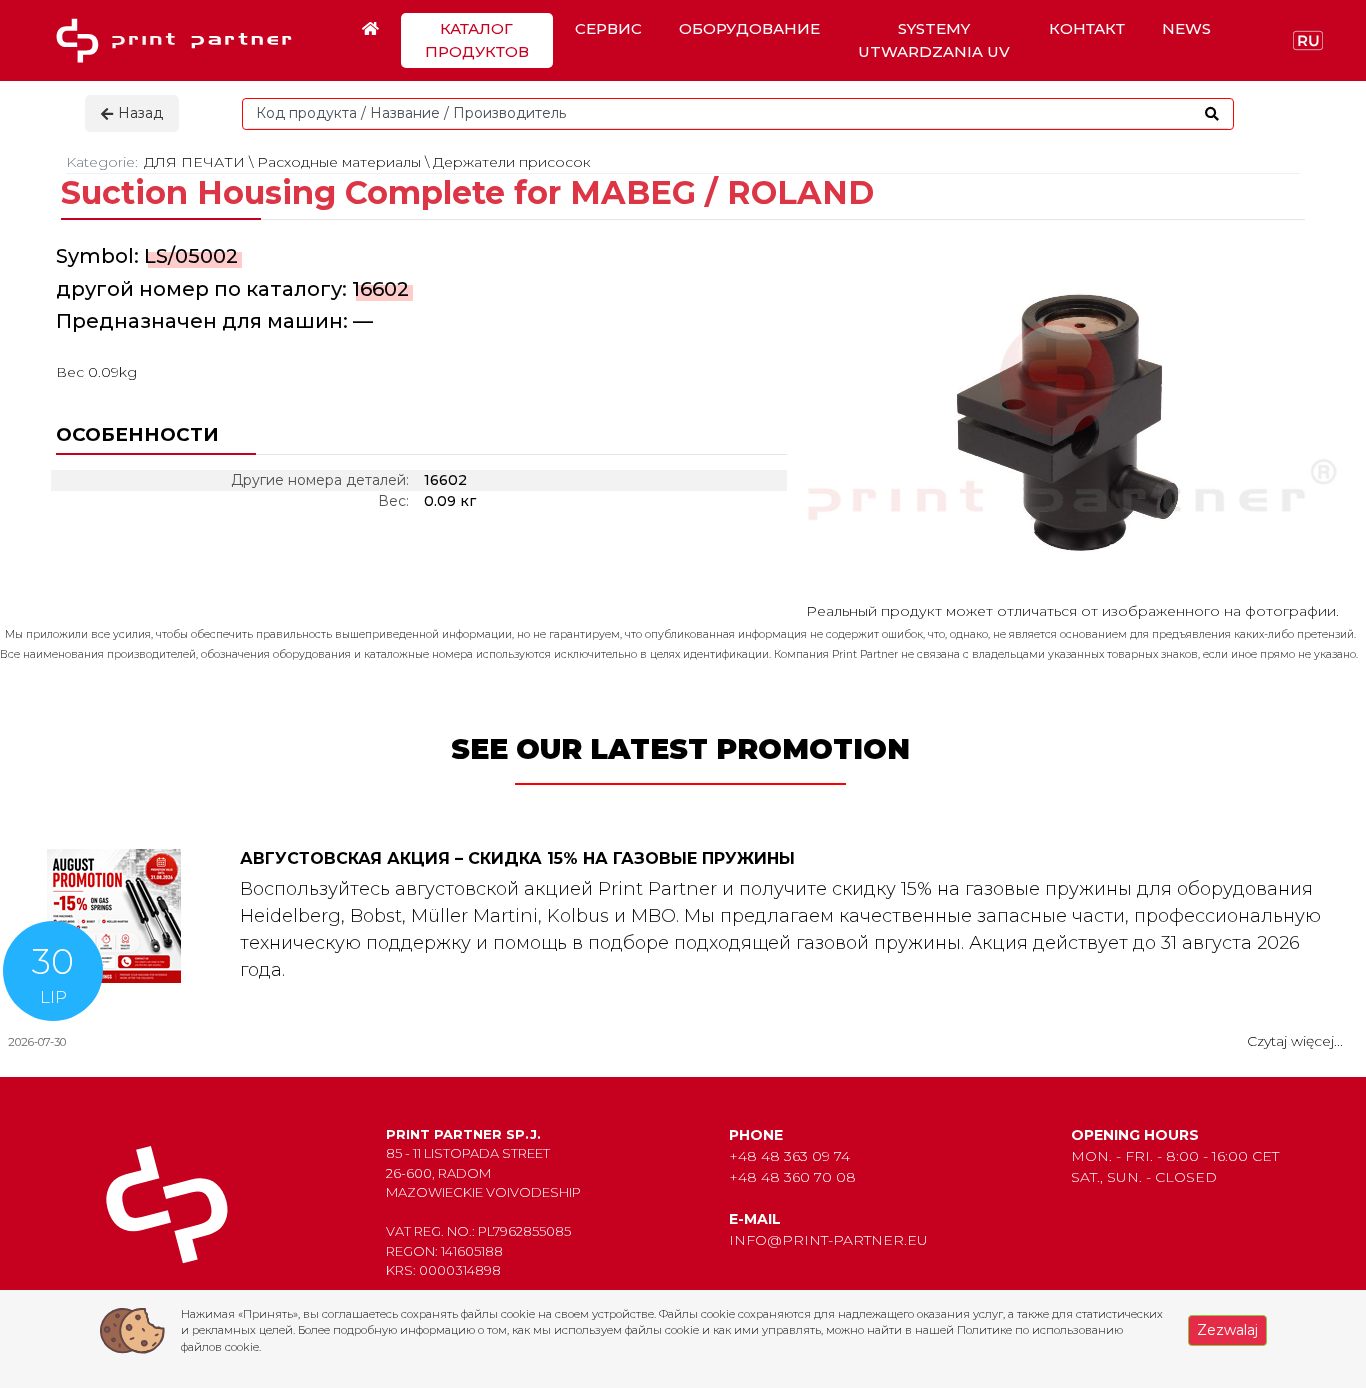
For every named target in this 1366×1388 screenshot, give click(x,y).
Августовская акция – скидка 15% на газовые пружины (517, 858)
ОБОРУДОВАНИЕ (749, 28)
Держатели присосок (512, 162)
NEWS (1186, 28)
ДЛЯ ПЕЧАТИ (194, 162)
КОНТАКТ (1087, 28)
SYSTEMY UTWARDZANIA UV (934, 40)
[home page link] (181, 40)
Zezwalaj (1227, 1330)
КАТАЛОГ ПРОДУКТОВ (477, 40)
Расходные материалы (339, 162)
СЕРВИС (608, 28)
